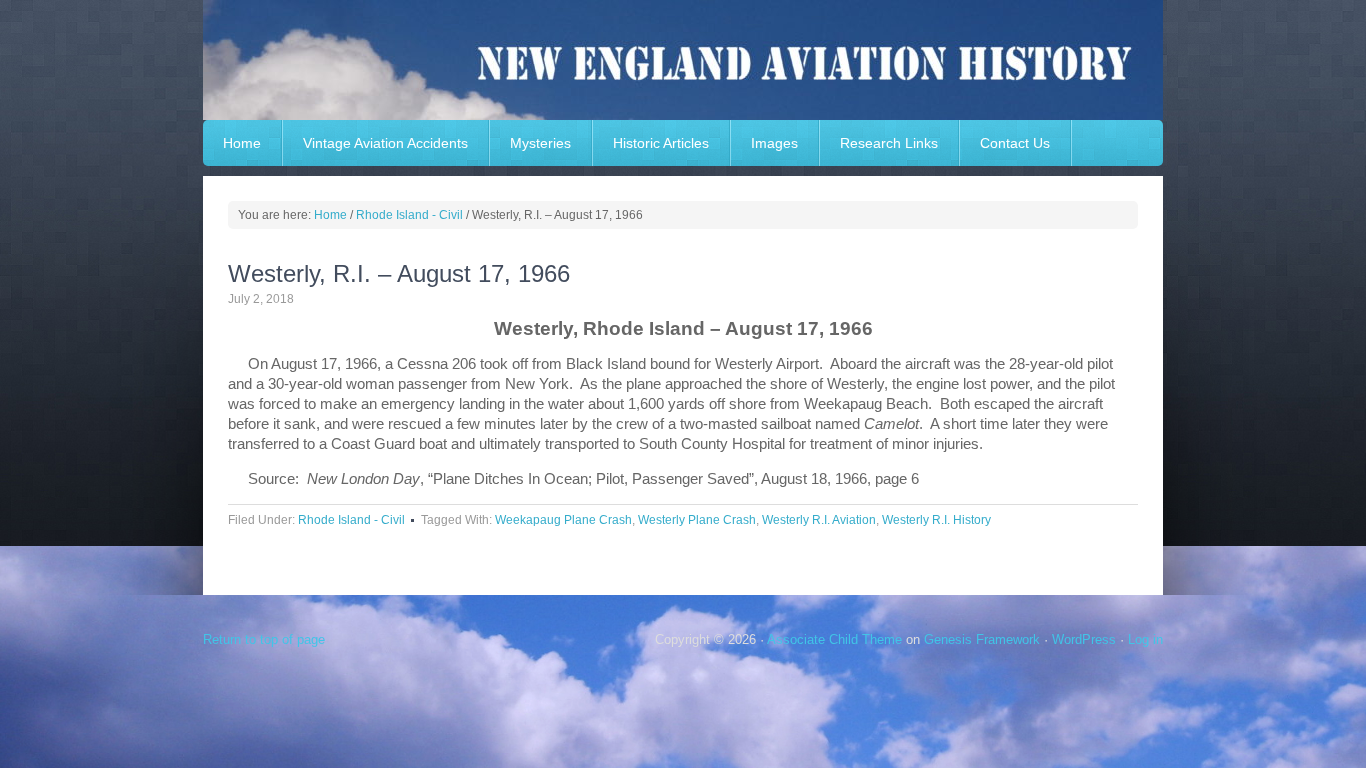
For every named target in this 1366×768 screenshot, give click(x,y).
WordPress (1084, 639)
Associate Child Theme (834, 639)
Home (242, 143)
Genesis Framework (982, 639)
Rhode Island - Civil (351, 520)
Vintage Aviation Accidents (385, 143)
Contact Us (1015, 143)
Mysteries (540, 143)
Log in (1145, 639)
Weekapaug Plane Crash (563, 520)
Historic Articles (661, 143)
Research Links (889, 143)
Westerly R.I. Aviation (819, 520)
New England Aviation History (683, 60)
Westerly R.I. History (936, 520)
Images (774, 143)
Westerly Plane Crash (697, 520)
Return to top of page (264, 639)
